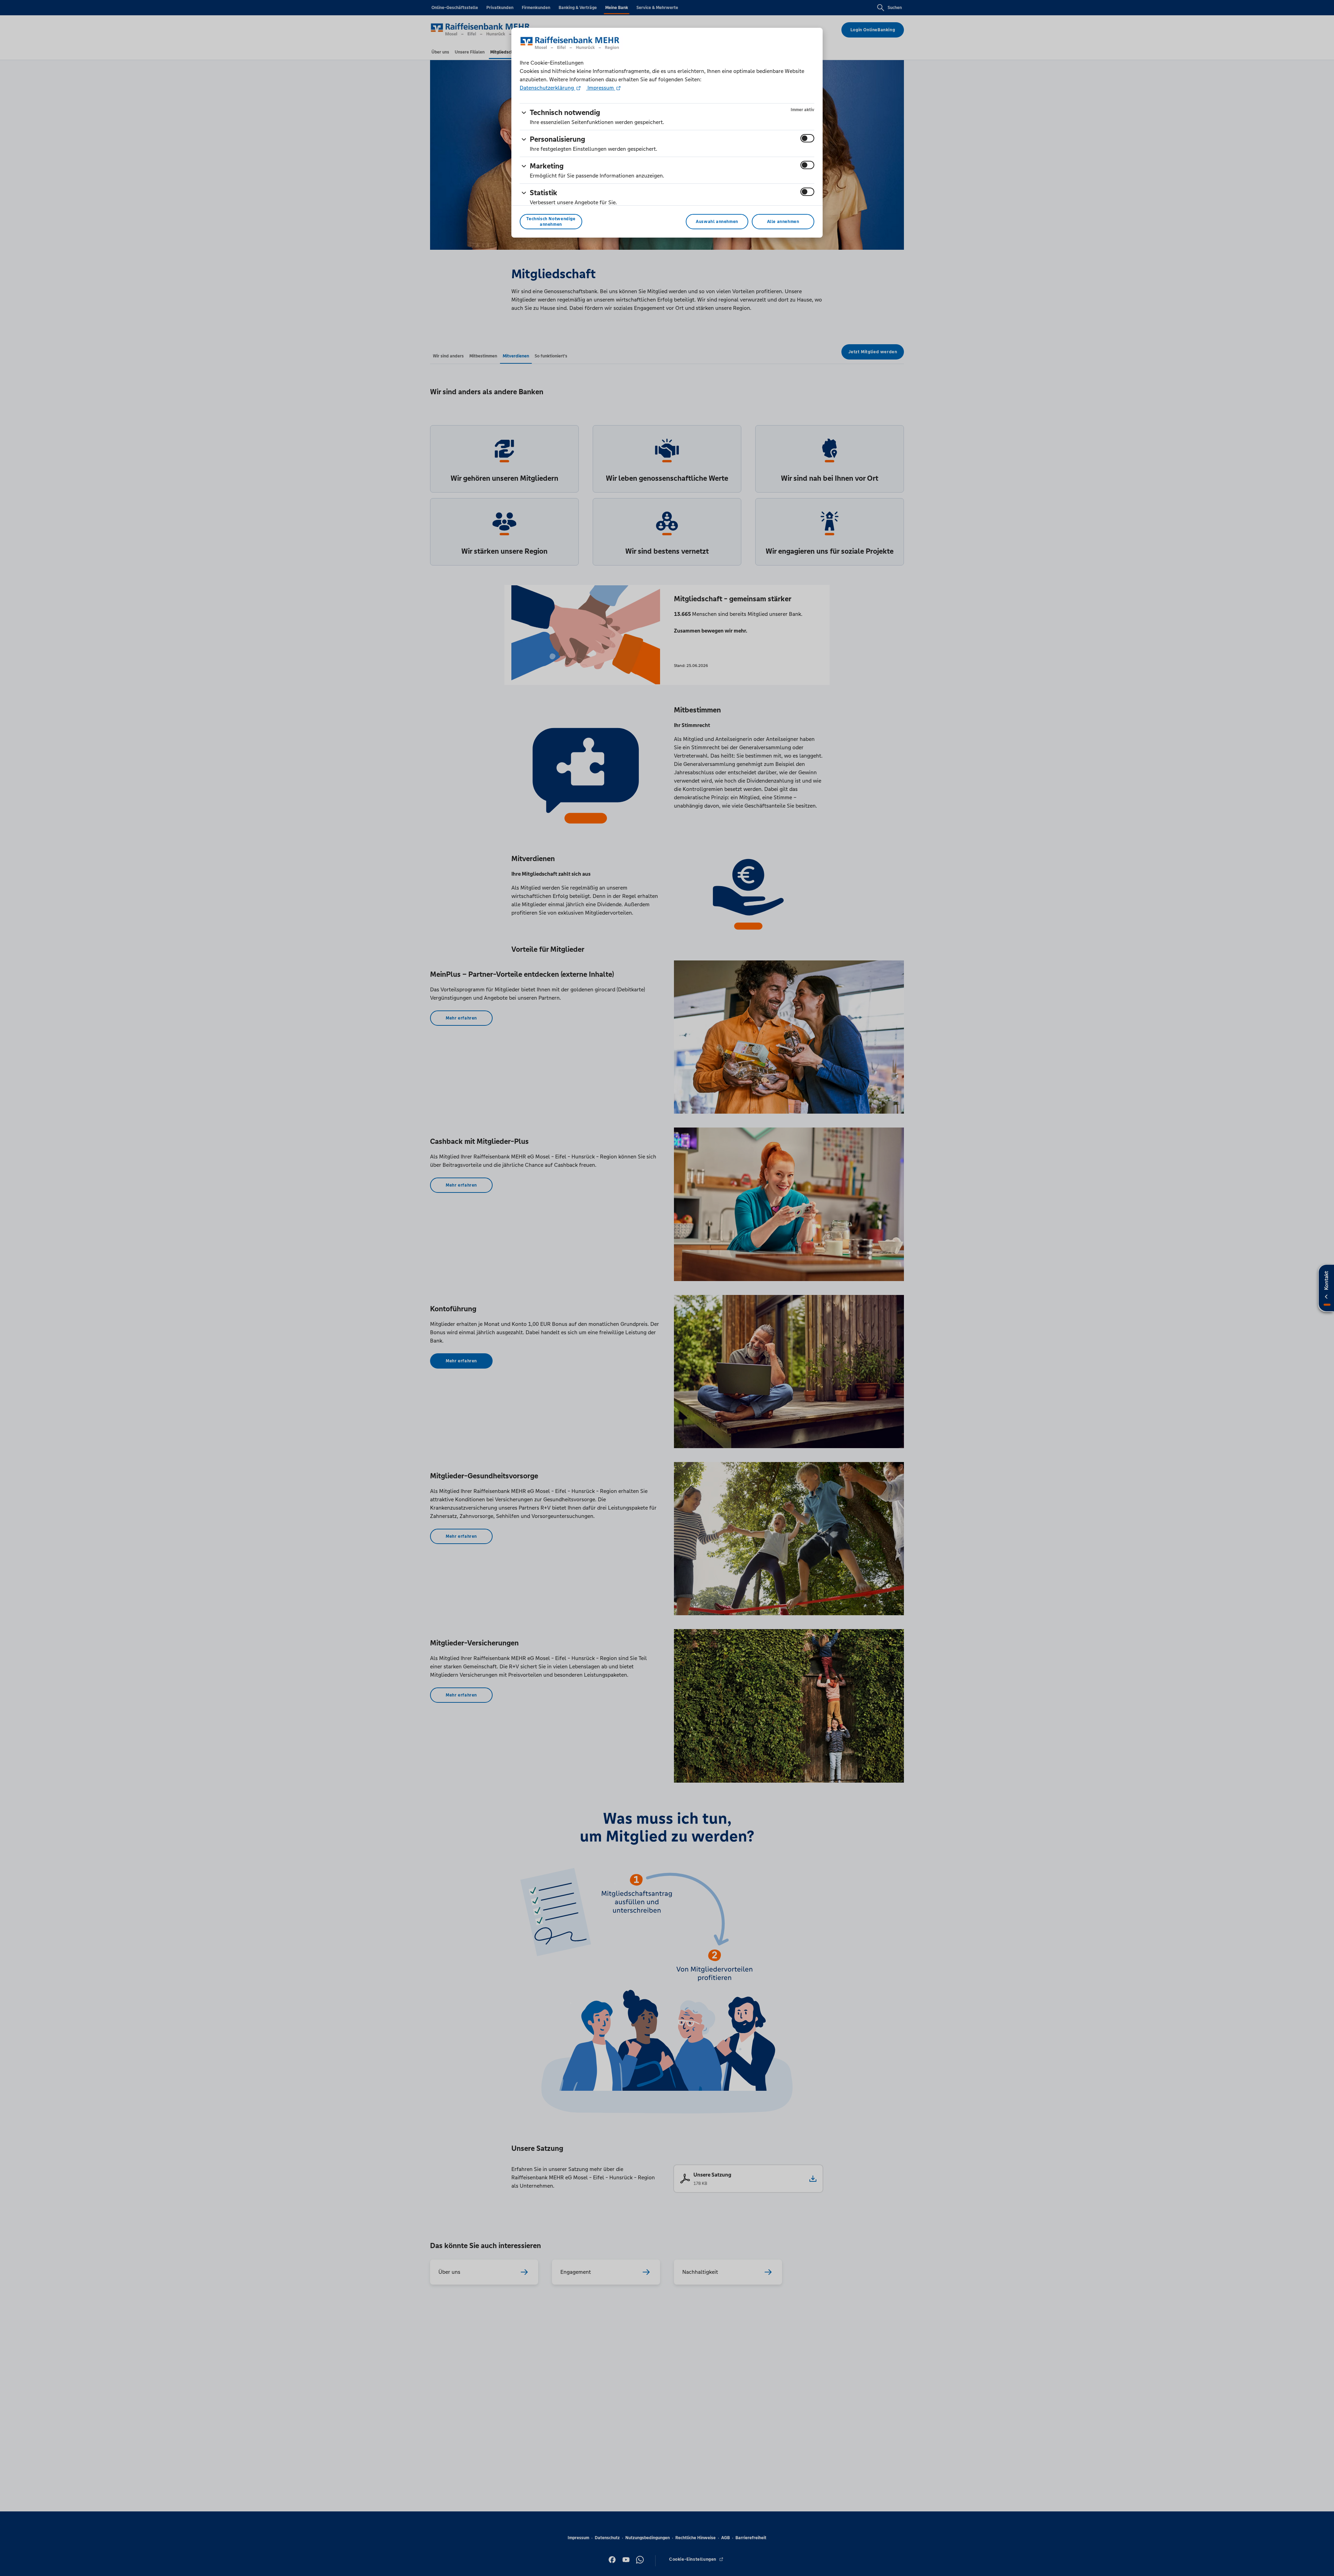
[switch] (807, 138)
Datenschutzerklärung (547, 88)
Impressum (601, 88)
